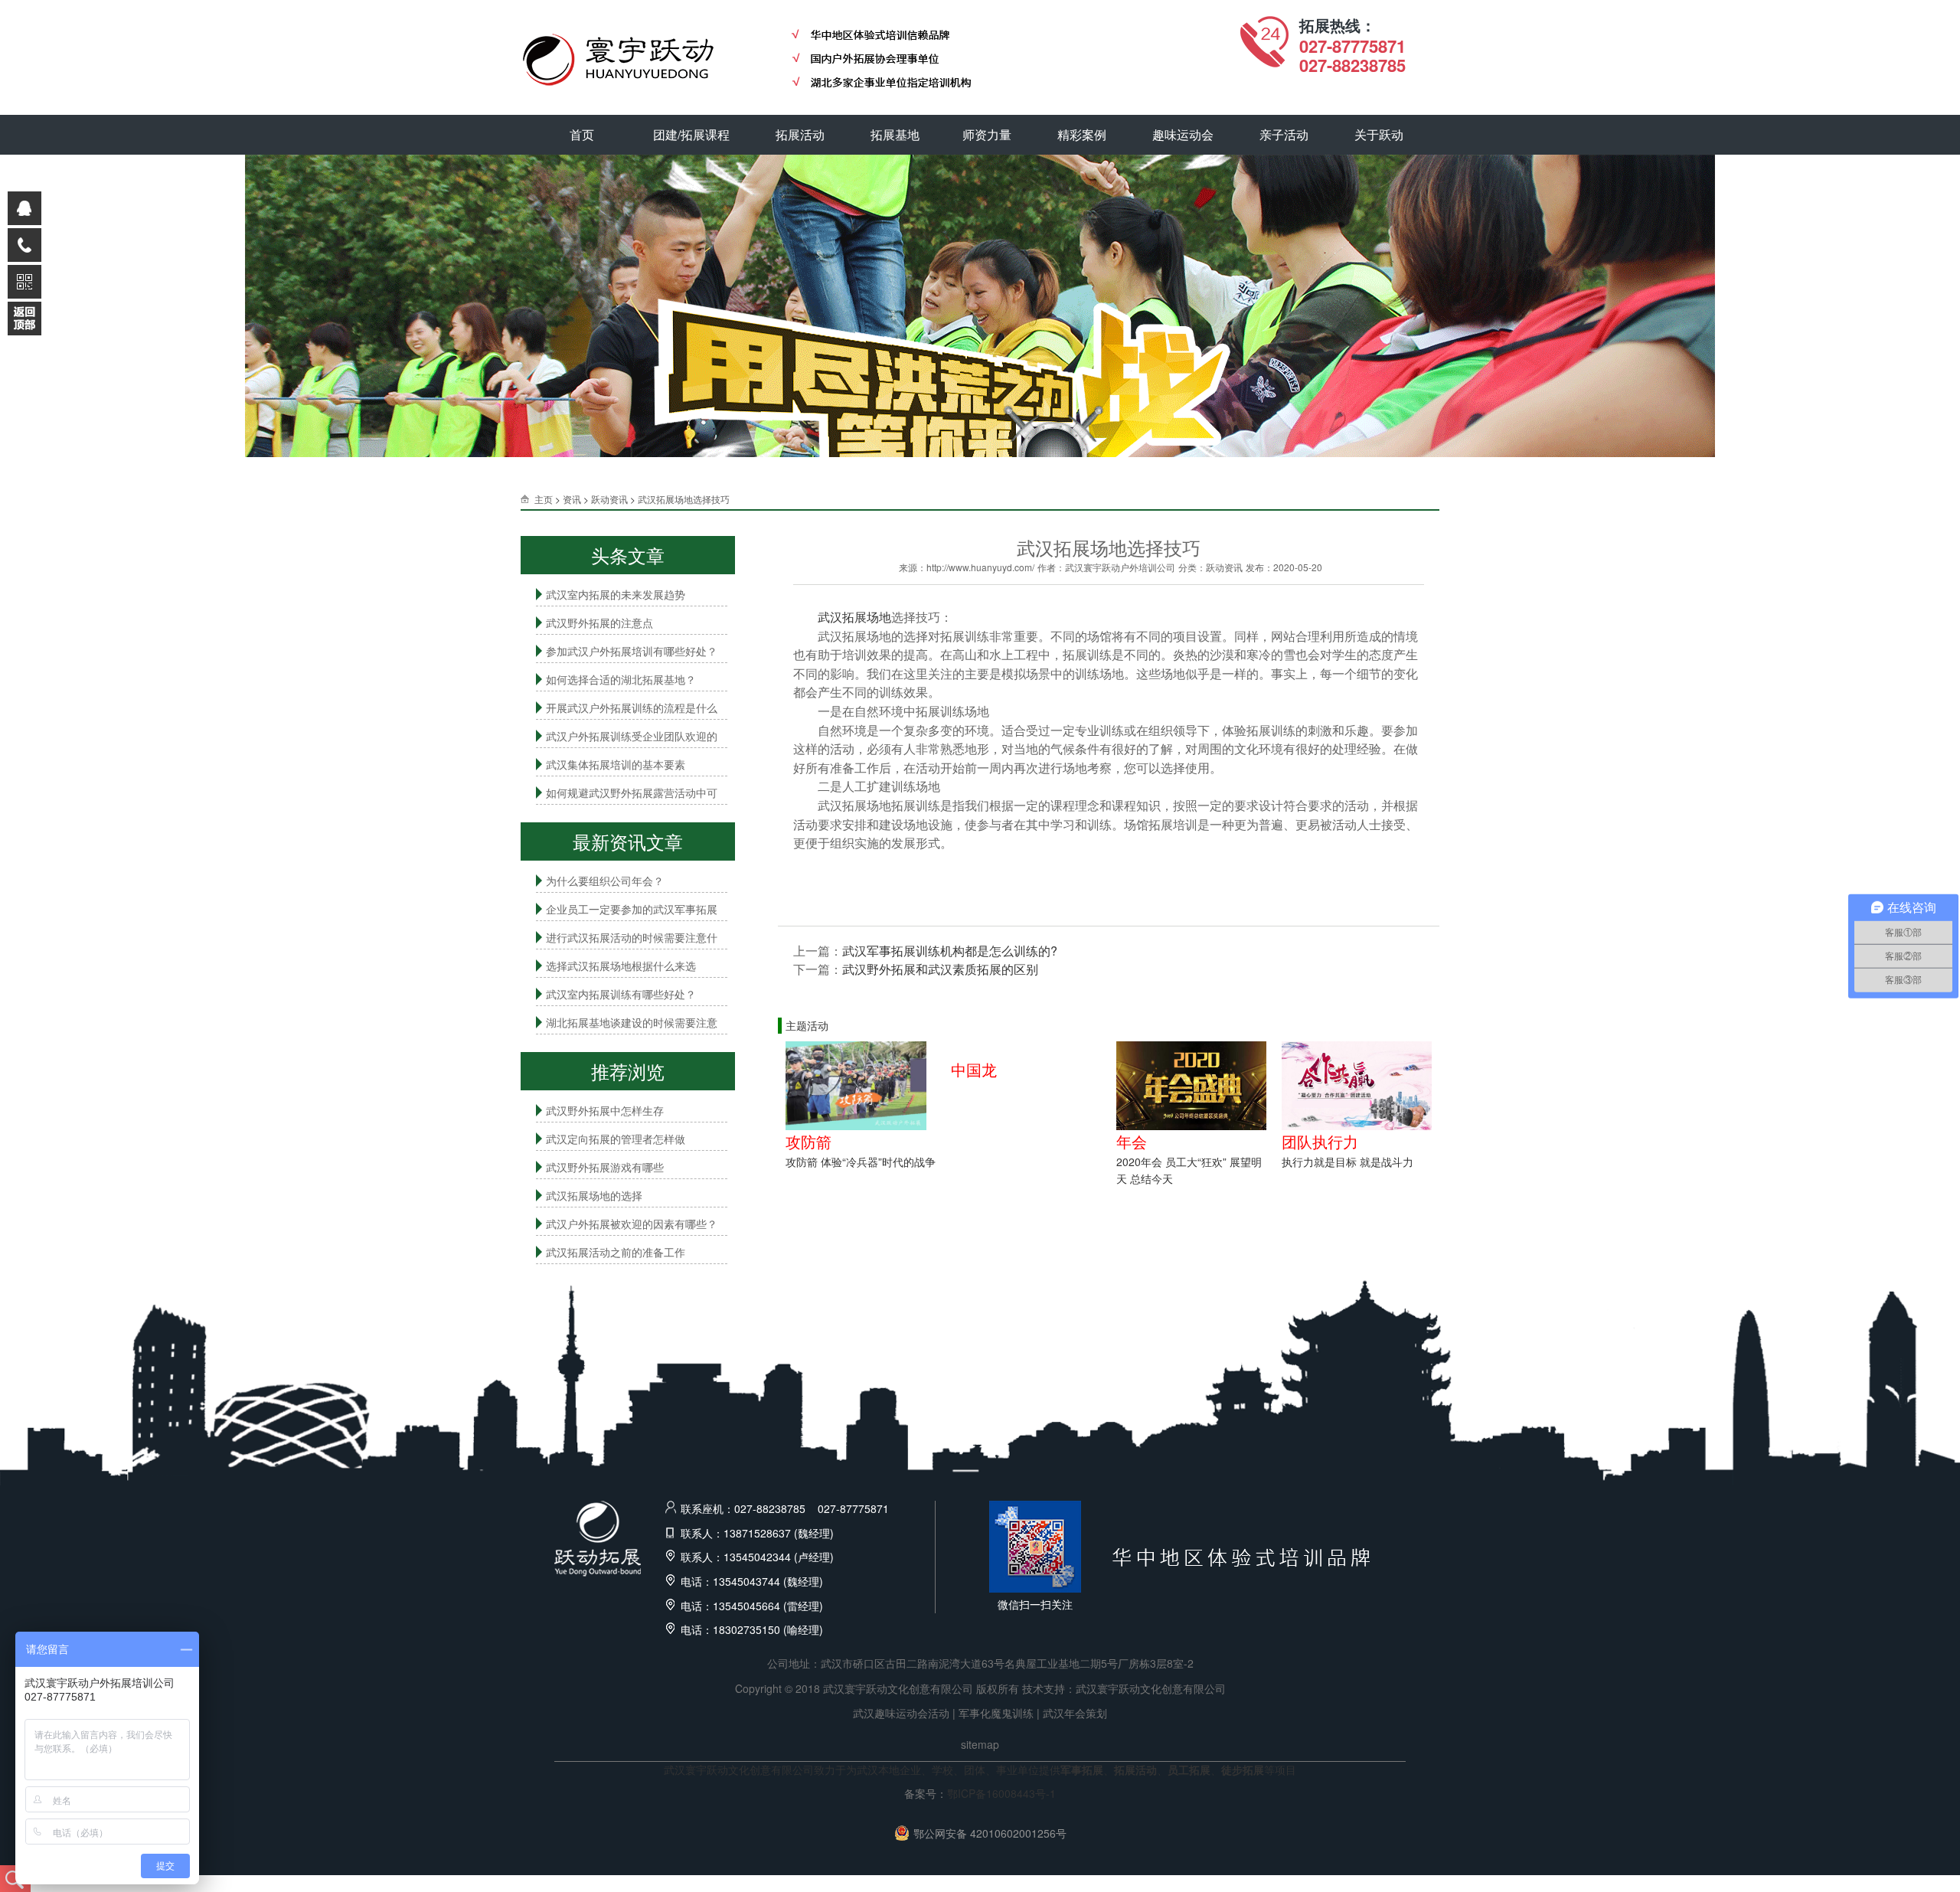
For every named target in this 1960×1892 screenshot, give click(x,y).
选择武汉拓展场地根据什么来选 (621, 966)
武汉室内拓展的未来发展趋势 (616, 594)
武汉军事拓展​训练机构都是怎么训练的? (950, 951)
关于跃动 (1379, 134)
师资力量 (987, 134)
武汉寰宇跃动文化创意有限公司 (1151, 1688)
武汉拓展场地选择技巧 (684, 499)
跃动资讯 (609, 499)
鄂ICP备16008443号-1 (1001, 1793)
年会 (1132, 1141)
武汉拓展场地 (854, 617)
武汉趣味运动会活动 (901, 1713)
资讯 (572, 499)
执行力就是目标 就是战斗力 (1347, 1162)
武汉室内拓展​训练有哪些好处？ (621, 994)
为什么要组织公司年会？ (605, 881)
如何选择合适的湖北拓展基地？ (621, 679)
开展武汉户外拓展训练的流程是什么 (632, 707)
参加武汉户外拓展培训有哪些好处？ (632, 651)
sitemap (980, 1744)
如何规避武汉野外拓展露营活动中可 (632, 792)
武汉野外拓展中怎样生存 (605, 1110)
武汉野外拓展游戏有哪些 (605, 1167)
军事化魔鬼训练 (996, 1713)
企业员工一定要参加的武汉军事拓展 (632, 909)
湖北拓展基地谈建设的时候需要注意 (632, 1022)
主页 (544, 499)
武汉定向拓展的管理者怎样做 (616, 1139)
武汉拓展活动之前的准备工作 (616, 1252)
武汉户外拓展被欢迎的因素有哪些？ (632, 1224)
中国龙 (974, 1069)
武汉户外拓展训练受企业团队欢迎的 (632, 736)
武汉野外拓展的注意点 (599, 622)
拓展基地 (895, 134)
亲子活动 (1284, 134)
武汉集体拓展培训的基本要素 (616, 764)
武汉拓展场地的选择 (594, 1195)
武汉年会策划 (1075, 1713)
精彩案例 (1082, 134)
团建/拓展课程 (691, 134)
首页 (582, 134)
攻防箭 (808, 1141)
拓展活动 (800, 134)
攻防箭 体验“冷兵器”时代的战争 (861, 1162)
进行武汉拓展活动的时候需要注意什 (632, 937)
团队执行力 (1320, 1141)
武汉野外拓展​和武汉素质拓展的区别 (940, 969)
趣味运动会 (1183, 134)
